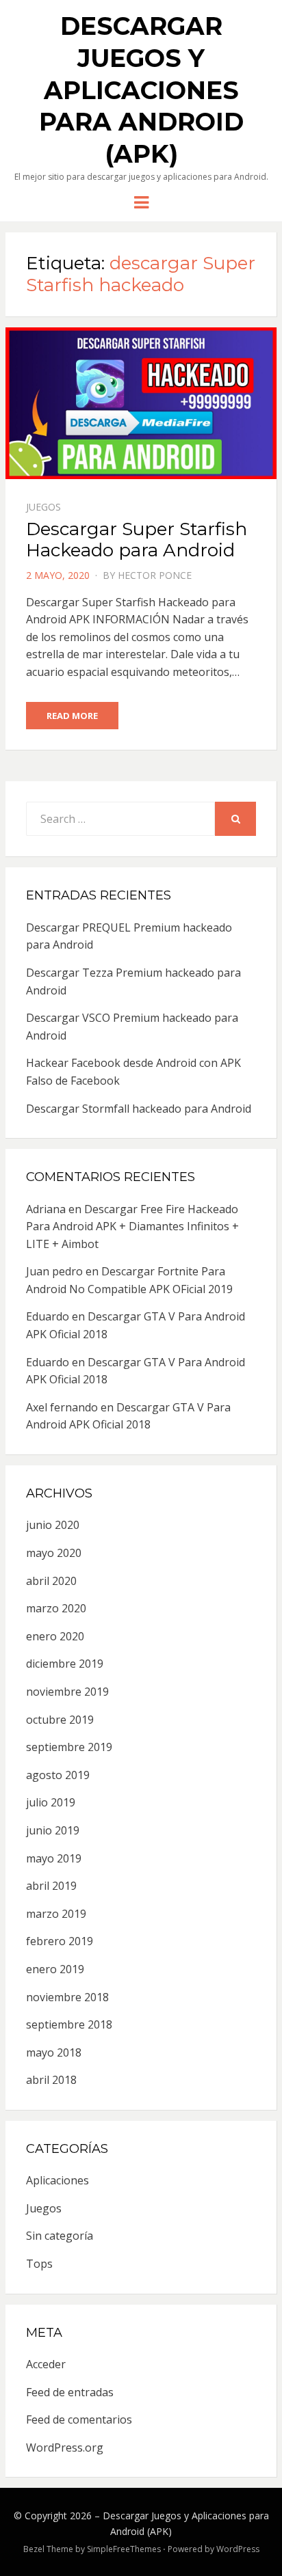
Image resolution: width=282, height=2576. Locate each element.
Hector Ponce (155, 575)
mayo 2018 (54, 2052)
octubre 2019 (60, 1720)
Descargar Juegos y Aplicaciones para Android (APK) (141, 90)
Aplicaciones (57, 2180)
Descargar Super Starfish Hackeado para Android (137, 540)
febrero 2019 (60, 1941)
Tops (39, 2264)
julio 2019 (51, 1802)
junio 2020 (53, 1525)
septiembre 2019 (69, 1747)
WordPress (238, 2549)
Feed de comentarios (79, 2419)
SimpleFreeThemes (124, 2549)
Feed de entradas (70, 2392)
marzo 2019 (56, 1914)
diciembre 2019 (65, 1664)
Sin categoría (60, 2236)
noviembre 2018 (67, 1997)
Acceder (46, 2364)
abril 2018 (51, 2080)
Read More (72, 716)
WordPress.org (65, 2448)
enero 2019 (55, 1969)
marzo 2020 (56, 1608)
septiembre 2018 (69, 2024)
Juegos (43, 507)
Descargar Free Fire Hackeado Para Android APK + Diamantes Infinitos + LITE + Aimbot (132, 1226)
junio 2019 (53, 1830)
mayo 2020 (54, 1553)
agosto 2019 (58, 1775)
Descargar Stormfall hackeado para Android (139, 1109)
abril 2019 (51, 1886)
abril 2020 (51, 1581)
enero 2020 (55, 1636)
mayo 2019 (54, 1858)
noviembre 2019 (67, 1692)
